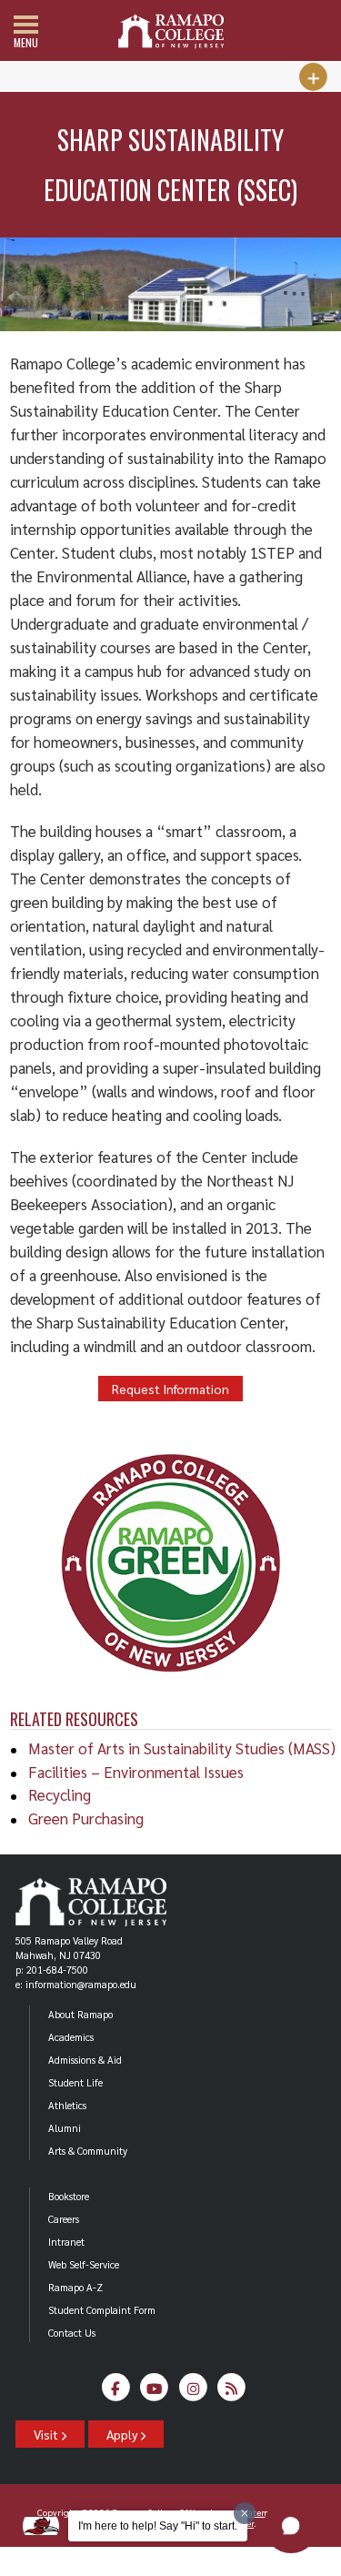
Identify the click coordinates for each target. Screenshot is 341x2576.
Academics (71, 2037)
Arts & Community (88, 2151)
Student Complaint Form (102, 2310)
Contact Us (72, 2333)
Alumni (65, 2128)
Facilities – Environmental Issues (136, 1772)
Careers (64, 2219)
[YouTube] (155, 2393)
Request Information (170, 1389)
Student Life (75, 2082)
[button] (291, 2526)
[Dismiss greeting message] (245, 2513)
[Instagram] (193, 2393)
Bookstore (69, 2196)
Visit (47, 2434)
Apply (123, 2434)
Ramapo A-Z (75, 2287)
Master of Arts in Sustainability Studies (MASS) (182, 1748)
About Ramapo (80, 2014)
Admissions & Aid (85, 2060)
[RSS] (232, 2393)
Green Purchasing (86, 1818)
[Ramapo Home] (171, 31)
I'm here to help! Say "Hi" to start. (158, 2526)
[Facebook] (116, 2393)
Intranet (66, 2242)
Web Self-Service (84, 2264)
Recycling (60, 1794)
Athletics (67, 2105)
